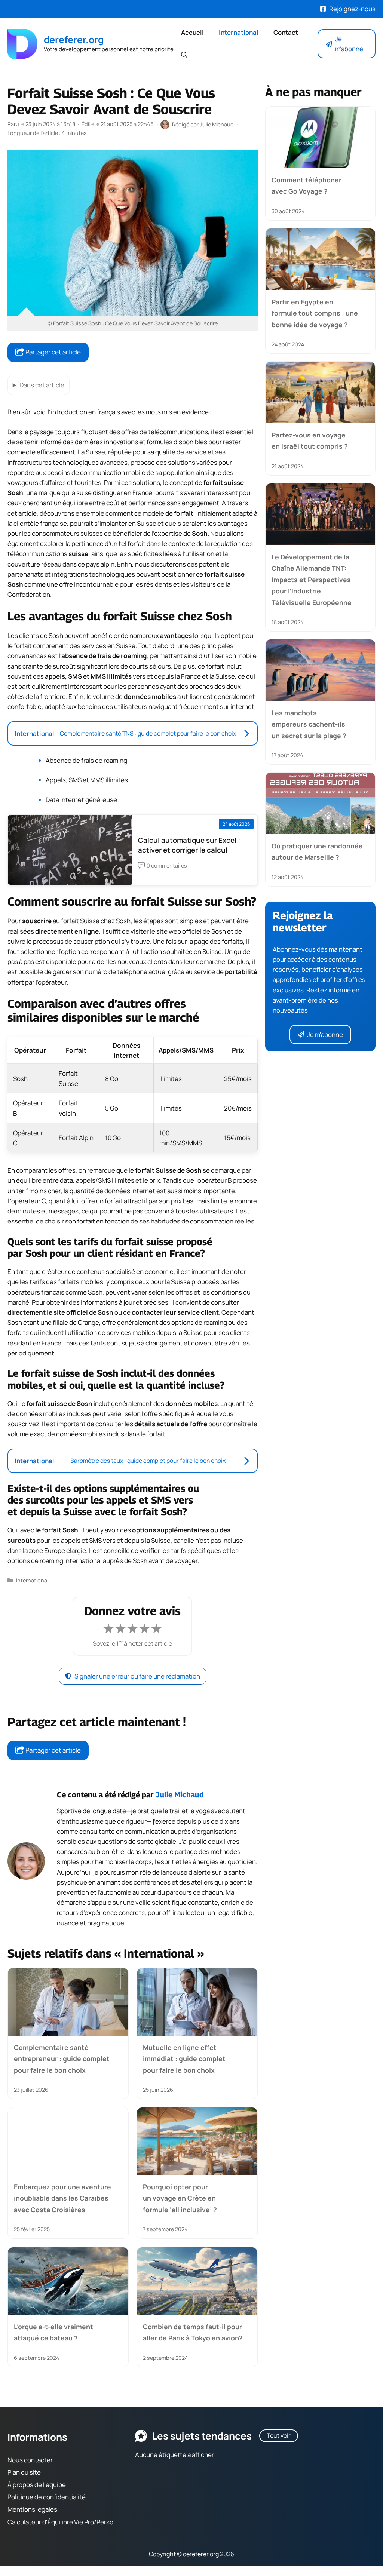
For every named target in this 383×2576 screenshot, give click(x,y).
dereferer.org (74, 39)
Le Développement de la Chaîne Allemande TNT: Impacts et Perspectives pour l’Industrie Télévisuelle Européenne (312, 580)
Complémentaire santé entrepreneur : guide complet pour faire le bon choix (62, 2059)
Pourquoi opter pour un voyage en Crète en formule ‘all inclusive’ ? (180, 2198)
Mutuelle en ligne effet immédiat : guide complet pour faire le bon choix (184, 2059)
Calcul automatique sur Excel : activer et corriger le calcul (189, 845)
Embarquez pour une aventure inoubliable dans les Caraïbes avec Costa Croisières (62, 2198)
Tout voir (279, 2435)
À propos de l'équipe (37, 2485)
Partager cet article (53, 352)
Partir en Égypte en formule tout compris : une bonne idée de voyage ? (315, 313)
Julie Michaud (180, 1795)
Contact (286, 32)
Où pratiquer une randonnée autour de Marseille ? (317, 851)
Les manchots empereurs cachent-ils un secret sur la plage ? (309, 724)
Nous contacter (30, 2460)
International (239, 32)
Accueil (192, 32)
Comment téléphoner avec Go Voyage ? (307, 185)
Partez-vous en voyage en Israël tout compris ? (310, 440)
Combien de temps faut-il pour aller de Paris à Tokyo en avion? (193, 2332)
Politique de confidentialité (47, 2497)
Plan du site (24, 2472)
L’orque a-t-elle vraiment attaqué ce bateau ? (53, 2332)
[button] (184, 55)
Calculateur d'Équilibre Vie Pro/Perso (60, 2522)
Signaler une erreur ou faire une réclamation (137, 1676)
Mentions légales (32, 2510)
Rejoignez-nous (352, 9)
